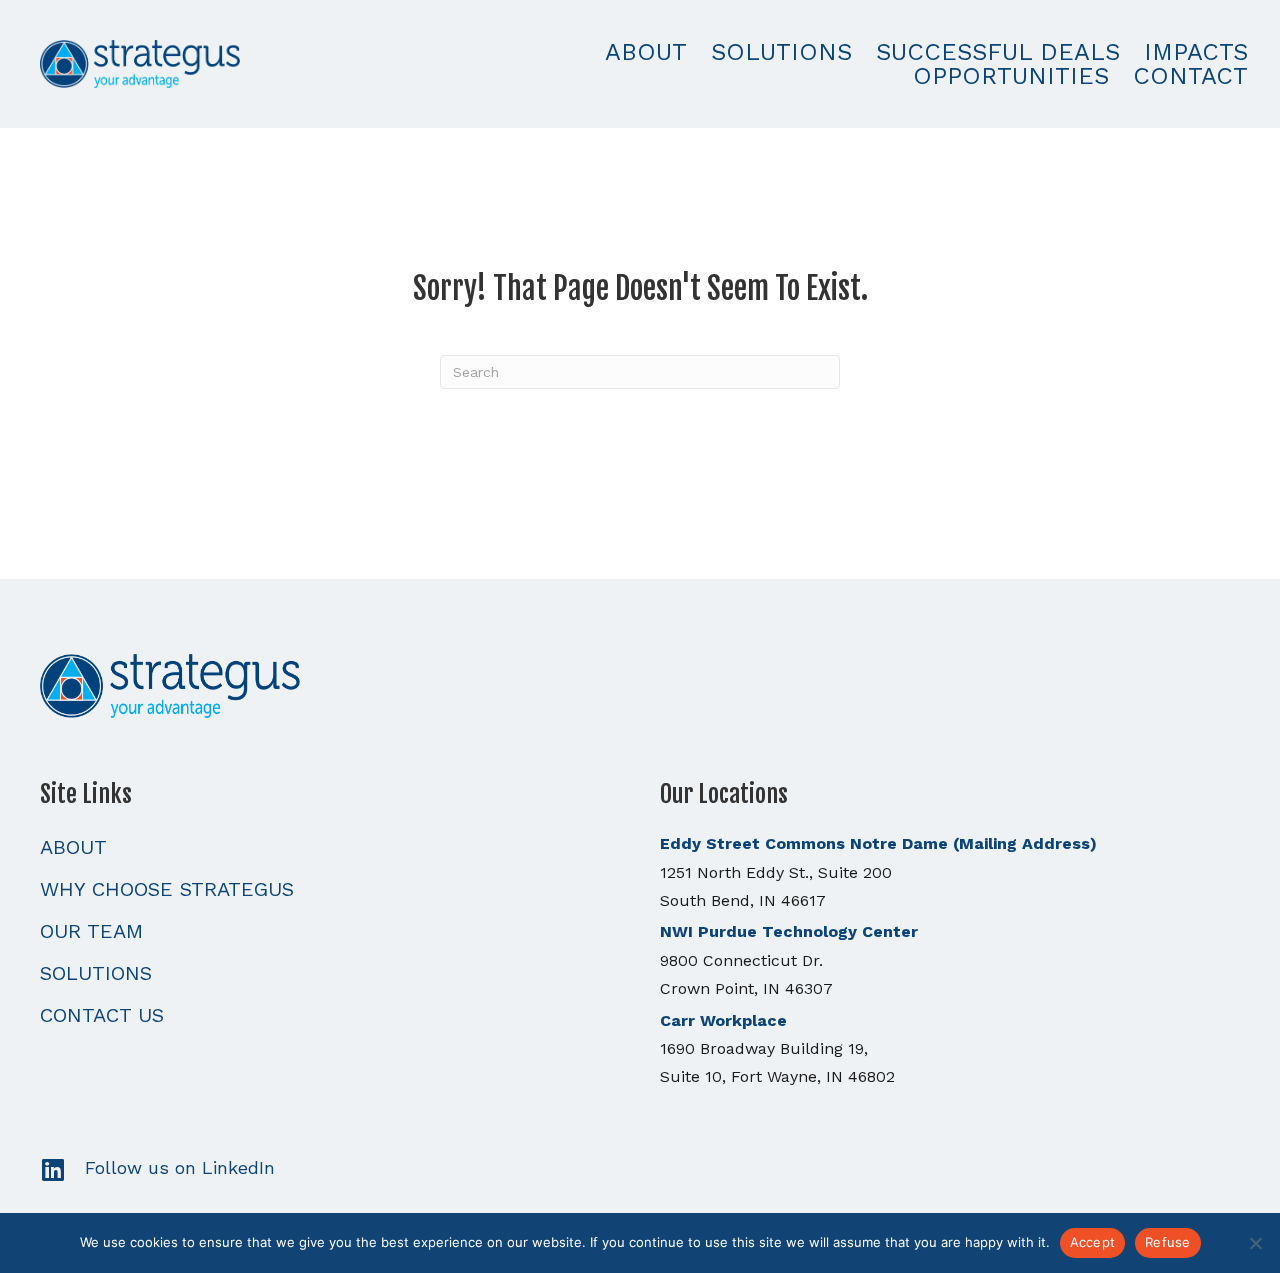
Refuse (1168, 1242)
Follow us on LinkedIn (180, 1167)
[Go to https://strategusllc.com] (640, 683)
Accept (1093, 1242)
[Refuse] (1255, 1243)
